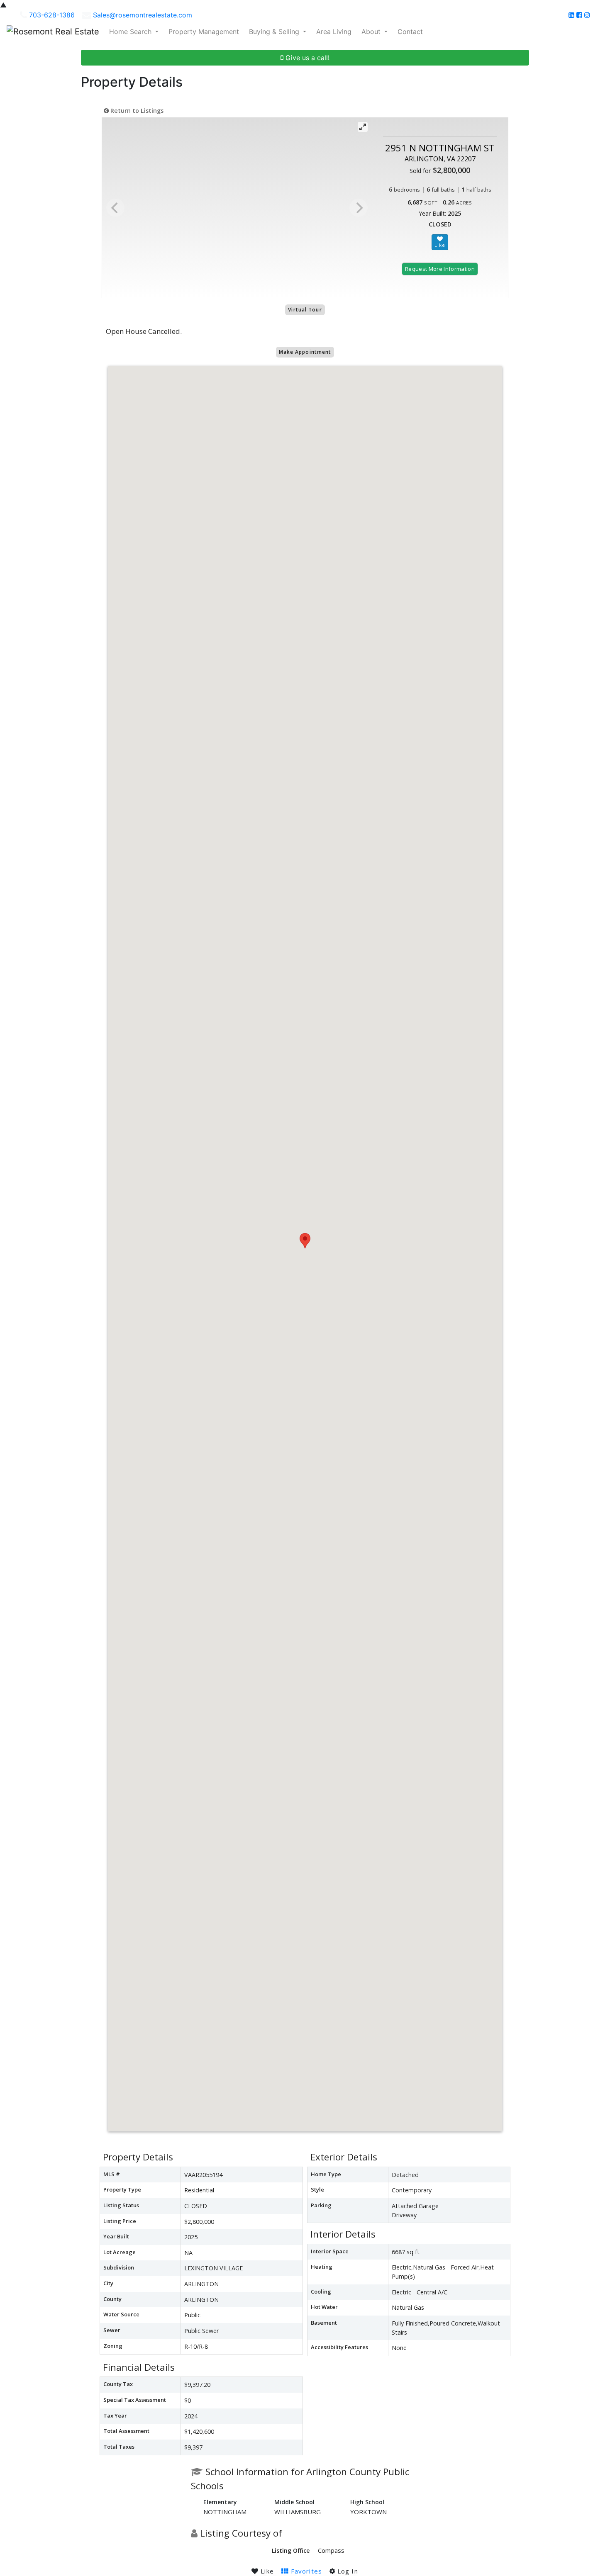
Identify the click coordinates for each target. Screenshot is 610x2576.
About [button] (372, 32)
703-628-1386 (52, 15)
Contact (410, 32)
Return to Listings (136, 111)
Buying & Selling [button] (275, 32)
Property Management (204, 32)
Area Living (334, 32)
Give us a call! (306, 58)
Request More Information (440, 269)
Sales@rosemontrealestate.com (143, 15)
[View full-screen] (363, 127)
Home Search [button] (131, 32)
